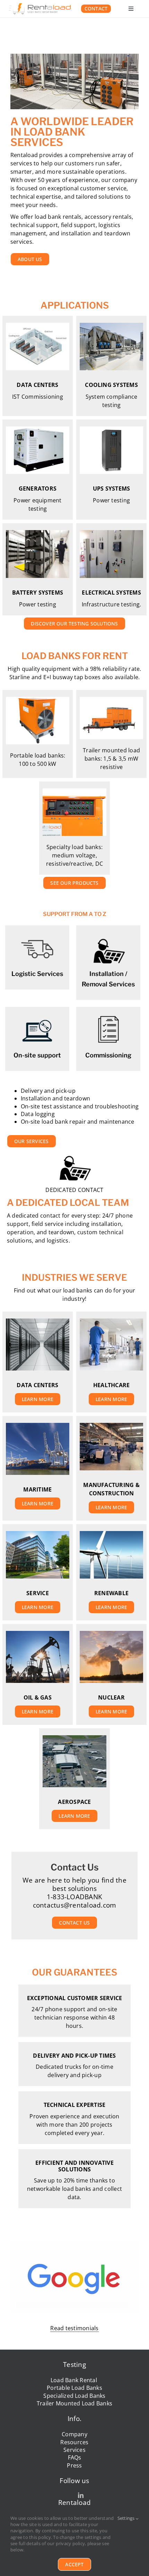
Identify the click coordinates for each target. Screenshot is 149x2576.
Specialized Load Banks (74, 2396)
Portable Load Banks (74, 2388)
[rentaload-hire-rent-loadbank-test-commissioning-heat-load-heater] (40, 6)
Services (74, 2450)
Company (74, 2434)
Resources (74, 2442)
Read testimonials (74, 2328)
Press (74, 2465)
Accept (74, 2564)
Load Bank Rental (74, 2380)
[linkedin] (81, 2495)
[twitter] (68, 2495)
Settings (127, 2518)
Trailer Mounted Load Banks (74, 2403)
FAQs (75, 2457)
